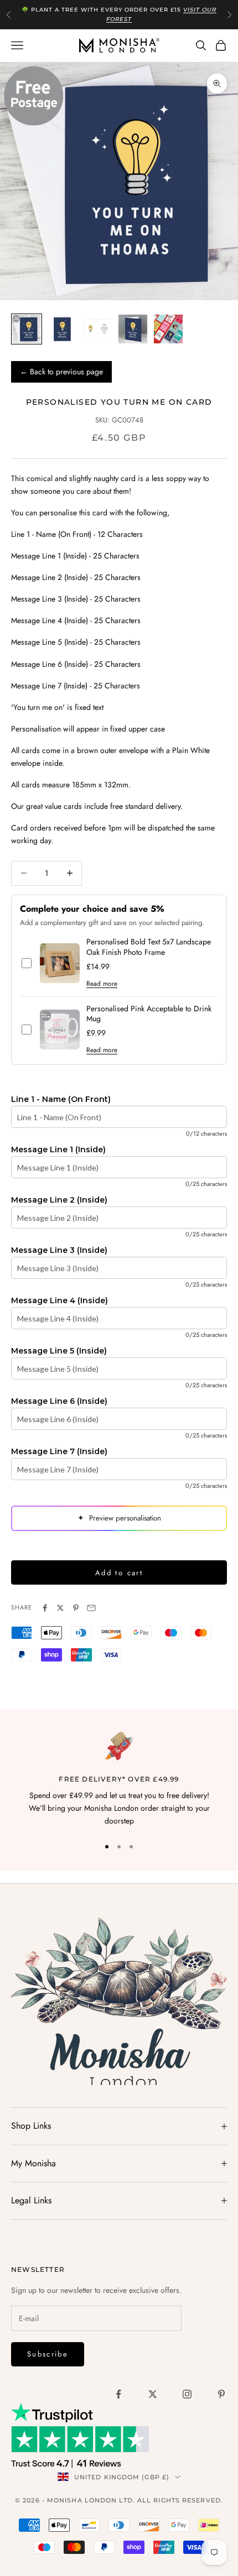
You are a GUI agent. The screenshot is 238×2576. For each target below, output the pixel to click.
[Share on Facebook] (45, 1608)
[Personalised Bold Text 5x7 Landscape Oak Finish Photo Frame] (60, 963)
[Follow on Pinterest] (221, 2394)
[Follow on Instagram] (187, 2394)
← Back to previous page (61, 372)
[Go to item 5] (168, 329)
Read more (102, 984)
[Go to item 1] (27, 329)
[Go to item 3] (97, 329)
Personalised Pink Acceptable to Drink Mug (149, 1014)
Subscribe (48, 2354)
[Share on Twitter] (60, 1608)
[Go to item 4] (133, 329)
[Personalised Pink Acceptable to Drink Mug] (60, 1030)
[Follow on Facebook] (118, 2394)
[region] (119, 1780)
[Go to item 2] (62, 329)
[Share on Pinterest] (76, 1608)
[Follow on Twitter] (153, 2394)
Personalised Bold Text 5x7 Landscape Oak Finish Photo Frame (149, 947)
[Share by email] (91, 1608)
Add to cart (119, 1573)
